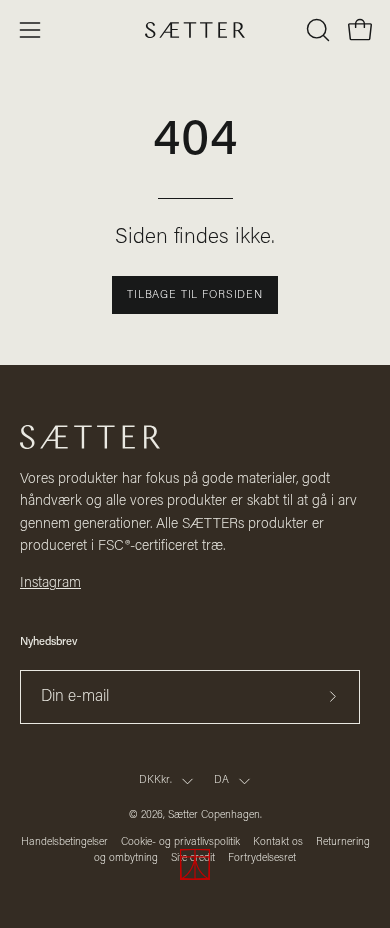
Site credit (193, 858)
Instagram (50, 583)
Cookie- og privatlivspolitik (180, 842)
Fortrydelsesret (262, 858)
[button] (316, 30)
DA (221, 780)
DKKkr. (155, 780)
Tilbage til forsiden (195, 295)
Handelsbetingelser (64, 842)
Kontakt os (278, 842)
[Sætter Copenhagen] (195, 30)
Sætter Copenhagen (214, 815)
